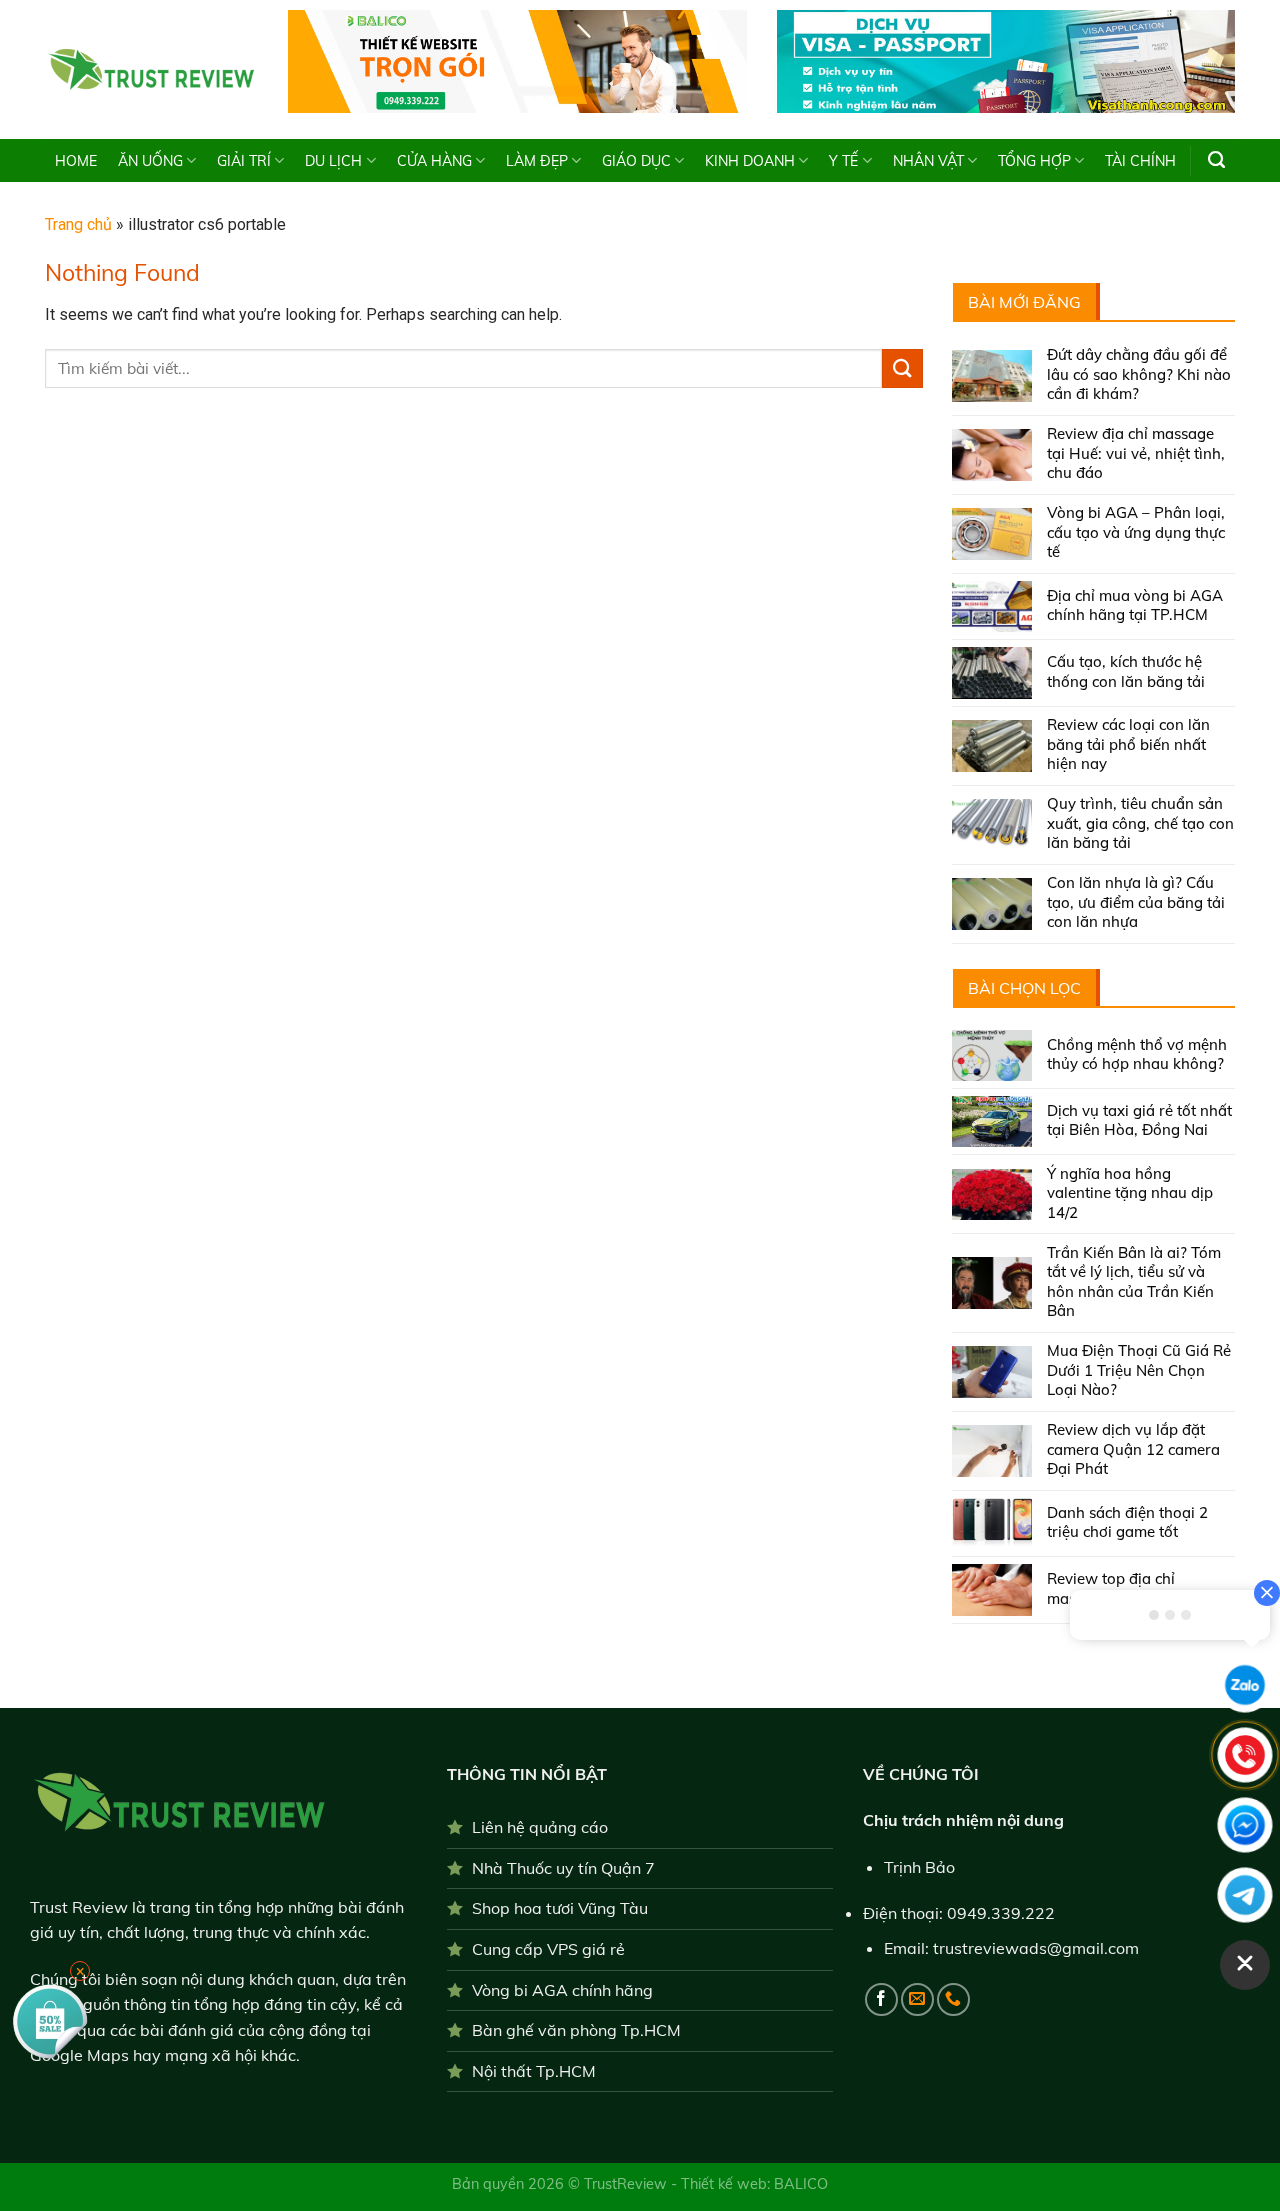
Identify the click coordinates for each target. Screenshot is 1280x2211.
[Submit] (902, 368)
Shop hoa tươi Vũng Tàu (560, 1908)
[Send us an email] (917, 1999)
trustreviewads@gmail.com (1036, 1948)
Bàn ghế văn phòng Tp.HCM (576, 2030)
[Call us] (953, 1999)
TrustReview (627, 2184)
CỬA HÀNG (434, 161)
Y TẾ (843, 161)
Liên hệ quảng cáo (540, 1827)
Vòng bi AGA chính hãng (562, 1990)
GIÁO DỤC (636, 161)
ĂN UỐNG (150, 161)
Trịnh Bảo (919, 1867)
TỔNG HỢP (1034, 161)
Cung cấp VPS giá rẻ (548, 1949)
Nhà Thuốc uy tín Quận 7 (563, 1868)
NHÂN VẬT (928, 161)
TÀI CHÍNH (1140, 161)
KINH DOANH (750, 161)
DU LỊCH (333, 161)
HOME (76, 161)
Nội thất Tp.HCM (534, 2071)
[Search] (1216, 160)
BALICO (801, 2184)
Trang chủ (78, 224)
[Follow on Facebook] (881, 1999)
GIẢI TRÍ (244, 161)
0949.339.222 (1001, 1913)
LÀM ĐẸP (537, 161)
